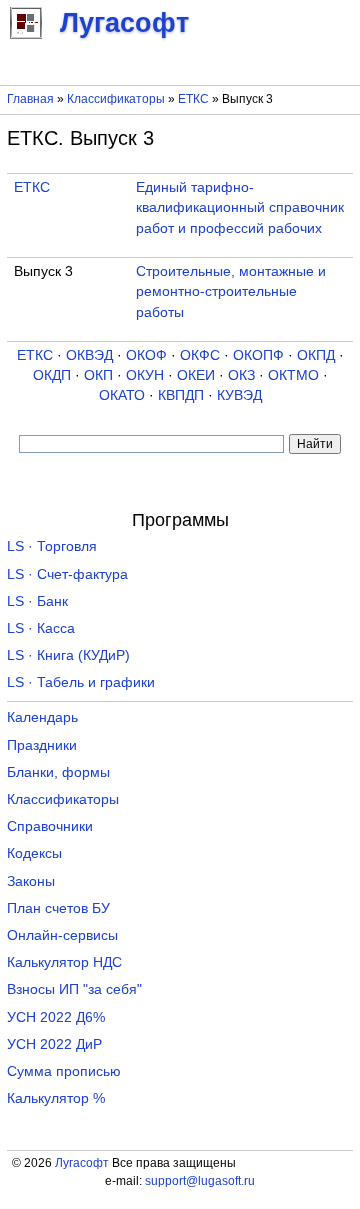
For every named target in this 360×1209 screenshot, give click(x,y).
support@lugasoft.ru (200, 1181)
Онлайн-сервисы (62, 935)
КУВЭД (239, 395)
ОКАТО (122, 395)
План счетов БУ (58, 908)
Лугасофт (82, 1163)
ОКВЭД (89, 355)
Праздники (42, 745)
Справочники (50, 826)
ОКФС (200, 355)
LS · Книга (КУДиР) (68, 655)
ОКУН (145, 375)
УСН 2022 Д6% (56, 1017)
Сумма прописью (64, 1071)
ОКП (98, 375)
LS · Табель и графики (81, 682)
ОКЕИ (196, 375)
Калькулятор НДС (64, 962)
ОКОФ (146, 355)
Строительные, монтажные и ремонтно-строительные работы (231, 292)
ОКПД (316, 355)
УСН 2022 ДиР (54, 1044)
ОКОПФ (258, 355)
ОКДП (52, 375)
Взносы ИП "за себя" (74, 989)
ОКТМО (293, 375)
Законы (31, 881)
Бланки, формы (58, 772)
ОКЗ (241, 375)
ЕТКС (193, 99)
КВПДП (181, 395)
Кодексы (34, 853)
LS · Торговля (52, 546)
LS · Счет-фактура (67, 574)
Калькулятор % (56, 1098)
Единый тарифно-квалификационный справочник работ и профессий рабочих (240, 208)
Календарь (42, 717)
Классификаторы (116, 99)
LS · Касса (41, 628)
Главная (30, 99)
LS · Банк (37, 601)
